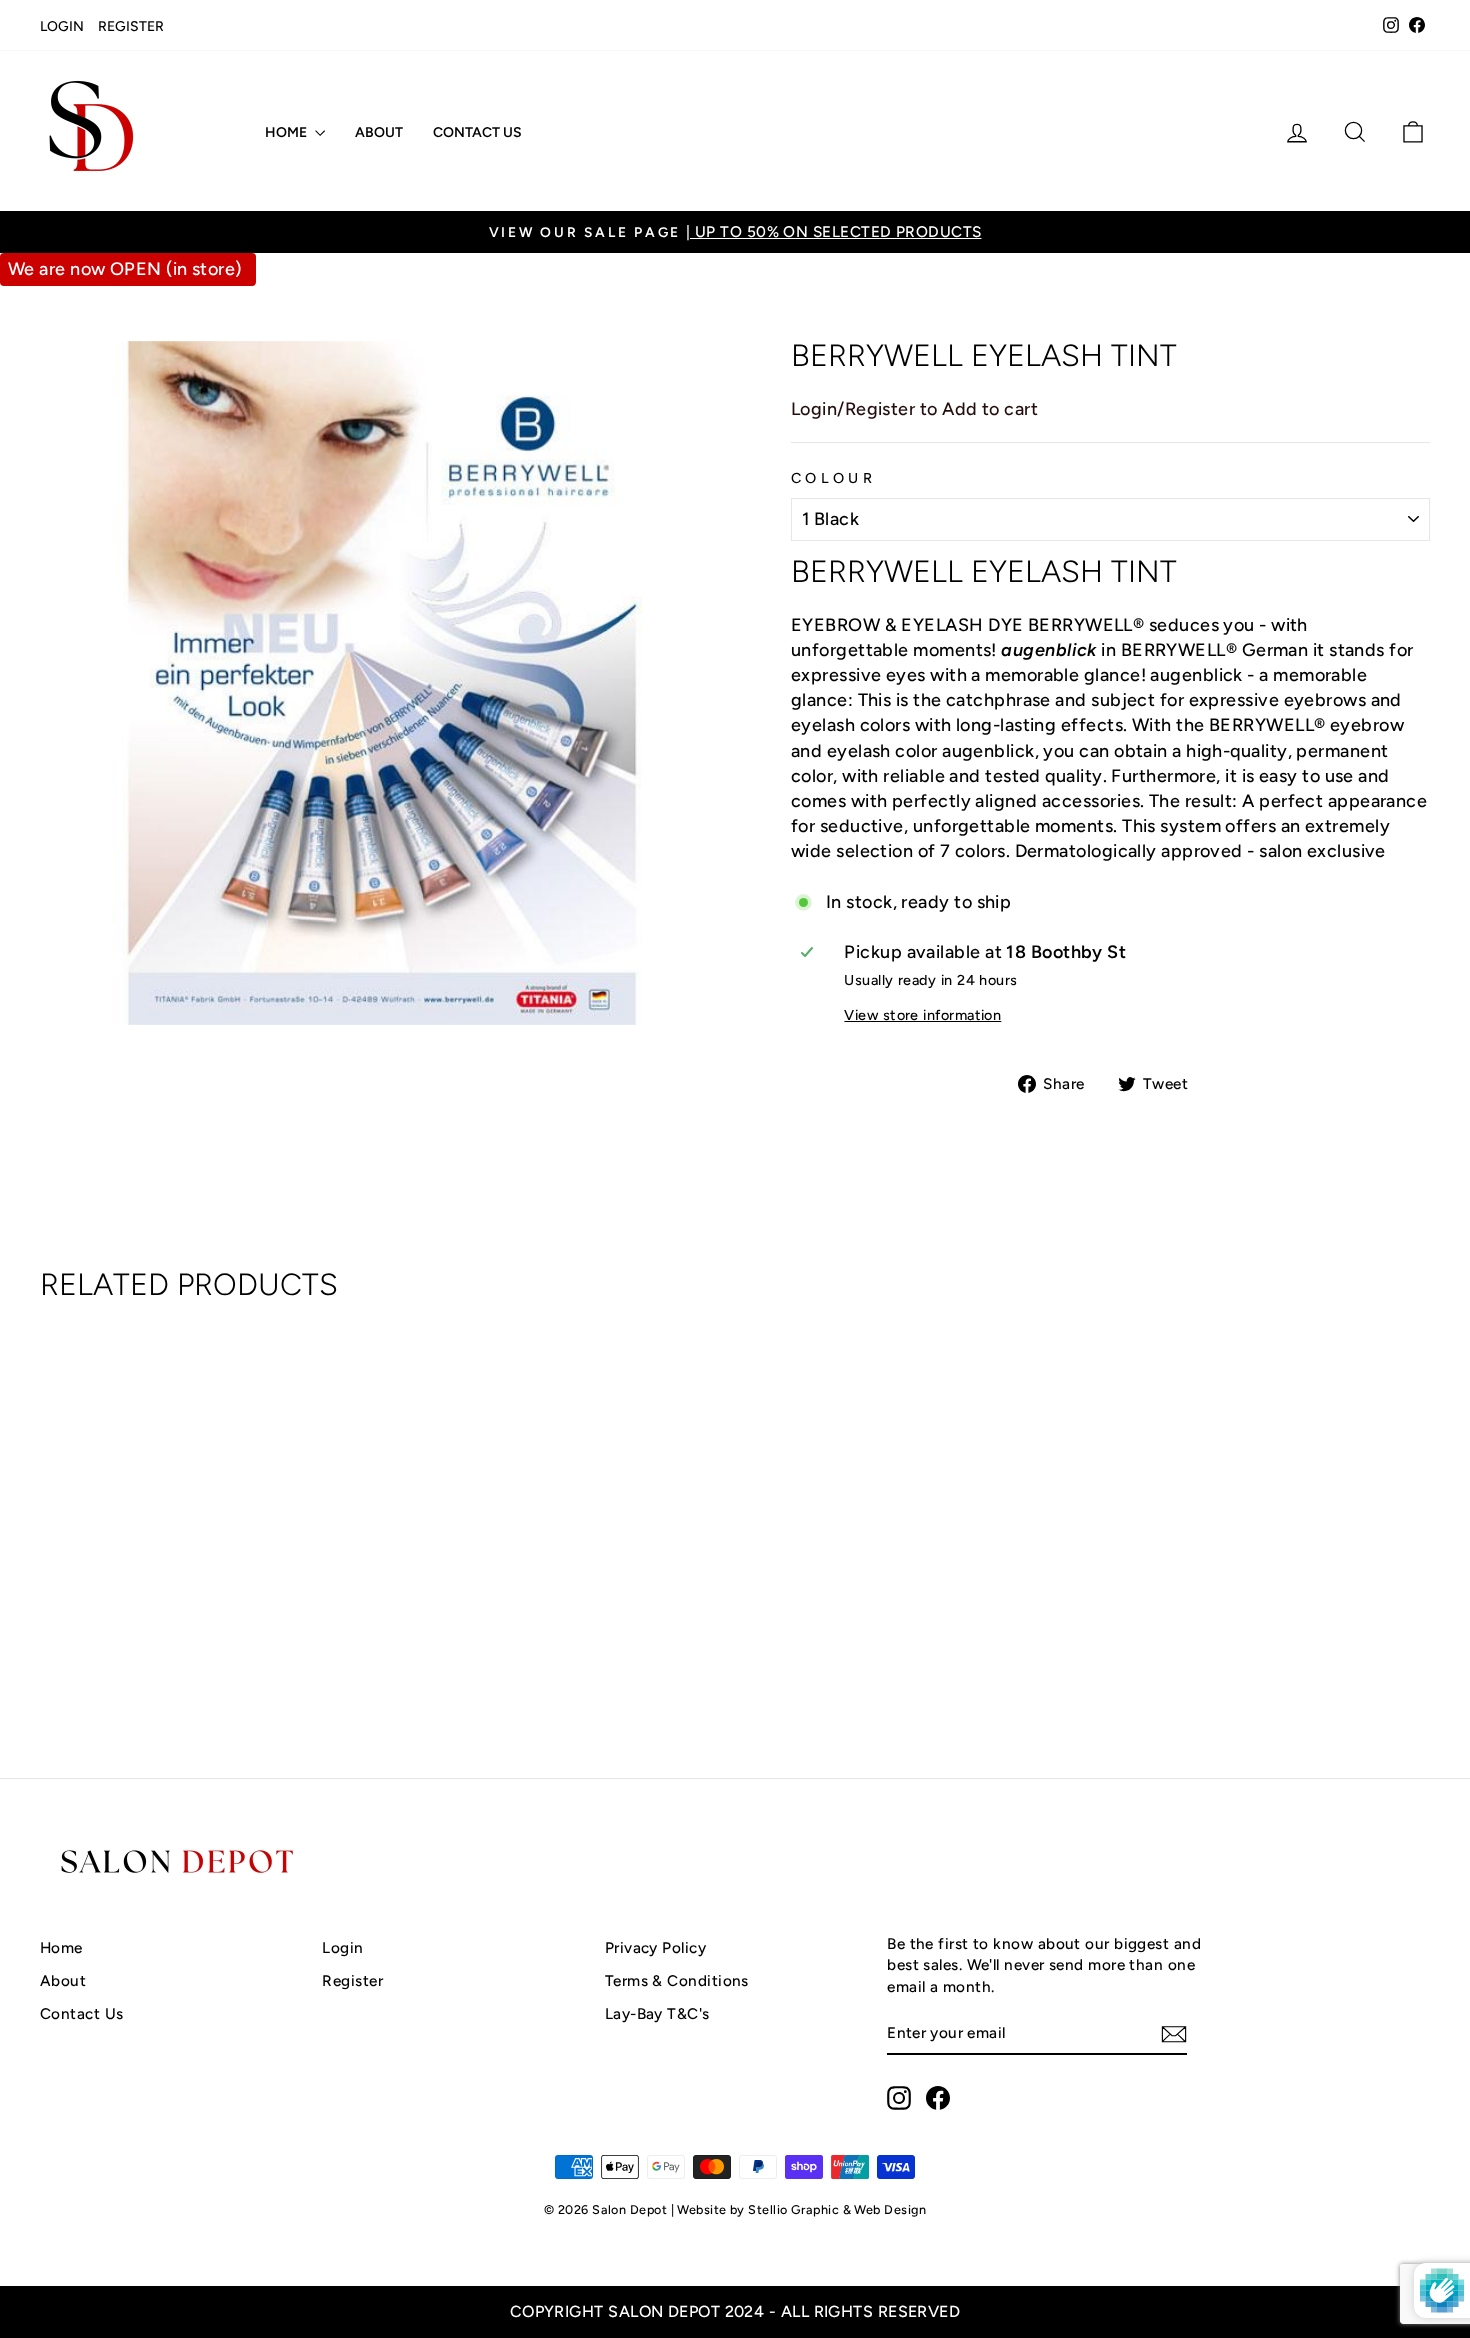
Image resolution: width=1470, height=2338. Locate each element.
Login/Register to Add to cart (914, 409)
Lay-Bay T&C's (657, 2013)
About (379, 132)
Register (131, 26)
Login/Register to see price (205, 1656)
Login (62, 26)
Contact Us (477, 132)
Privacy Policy (655, 1947)
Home (287, 132)
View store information (922, 1015)
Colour (833, 478)
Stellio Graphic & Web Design (837, 2209)
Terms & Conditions (677, 1980)
